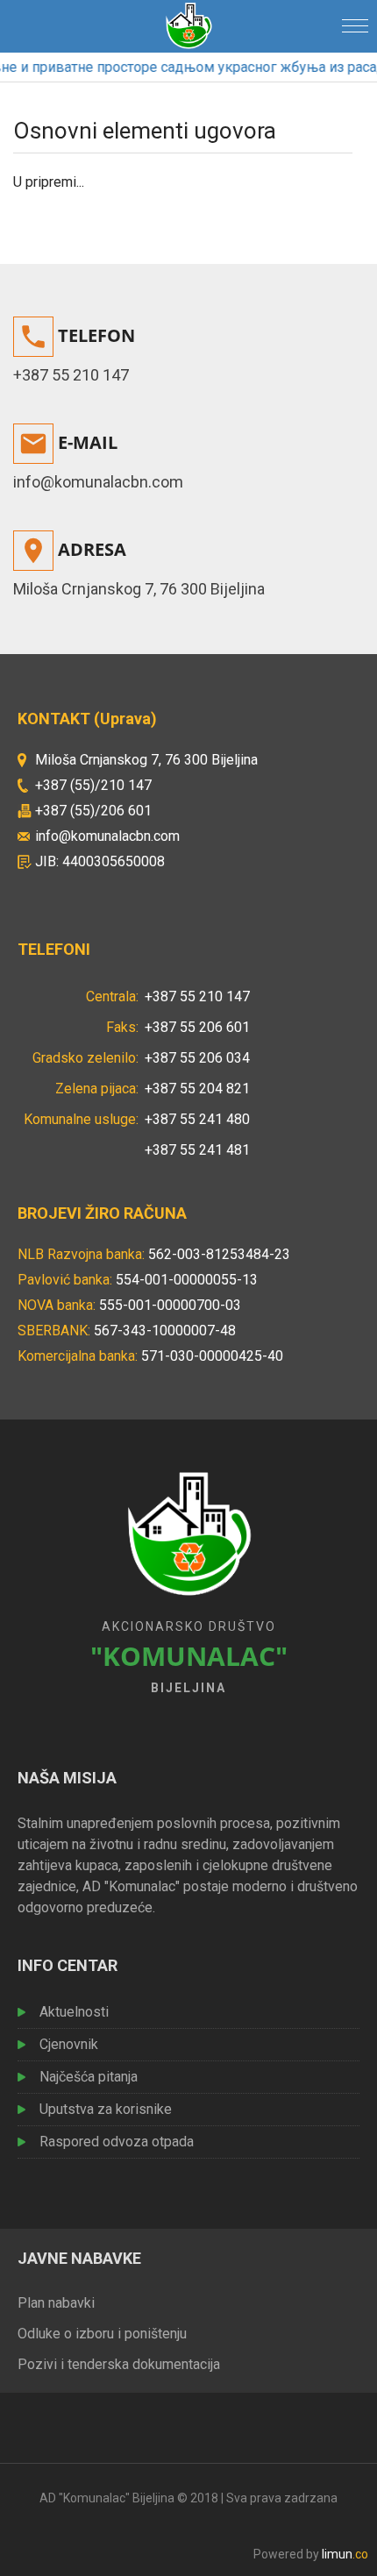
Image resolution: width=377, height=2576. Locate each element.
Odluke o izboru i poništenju (102, 2334)
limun (345, 2554)
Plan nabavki (56, 2303)
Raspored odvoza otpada (117, 2142)
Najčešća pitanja (89, 2077)
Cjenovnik (69, 2044)
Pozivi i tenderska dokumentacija (119, 2364)
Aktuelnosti (74, 2012)
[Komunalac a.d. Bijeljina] (188, 24)
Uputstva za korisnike (106, 2109)
